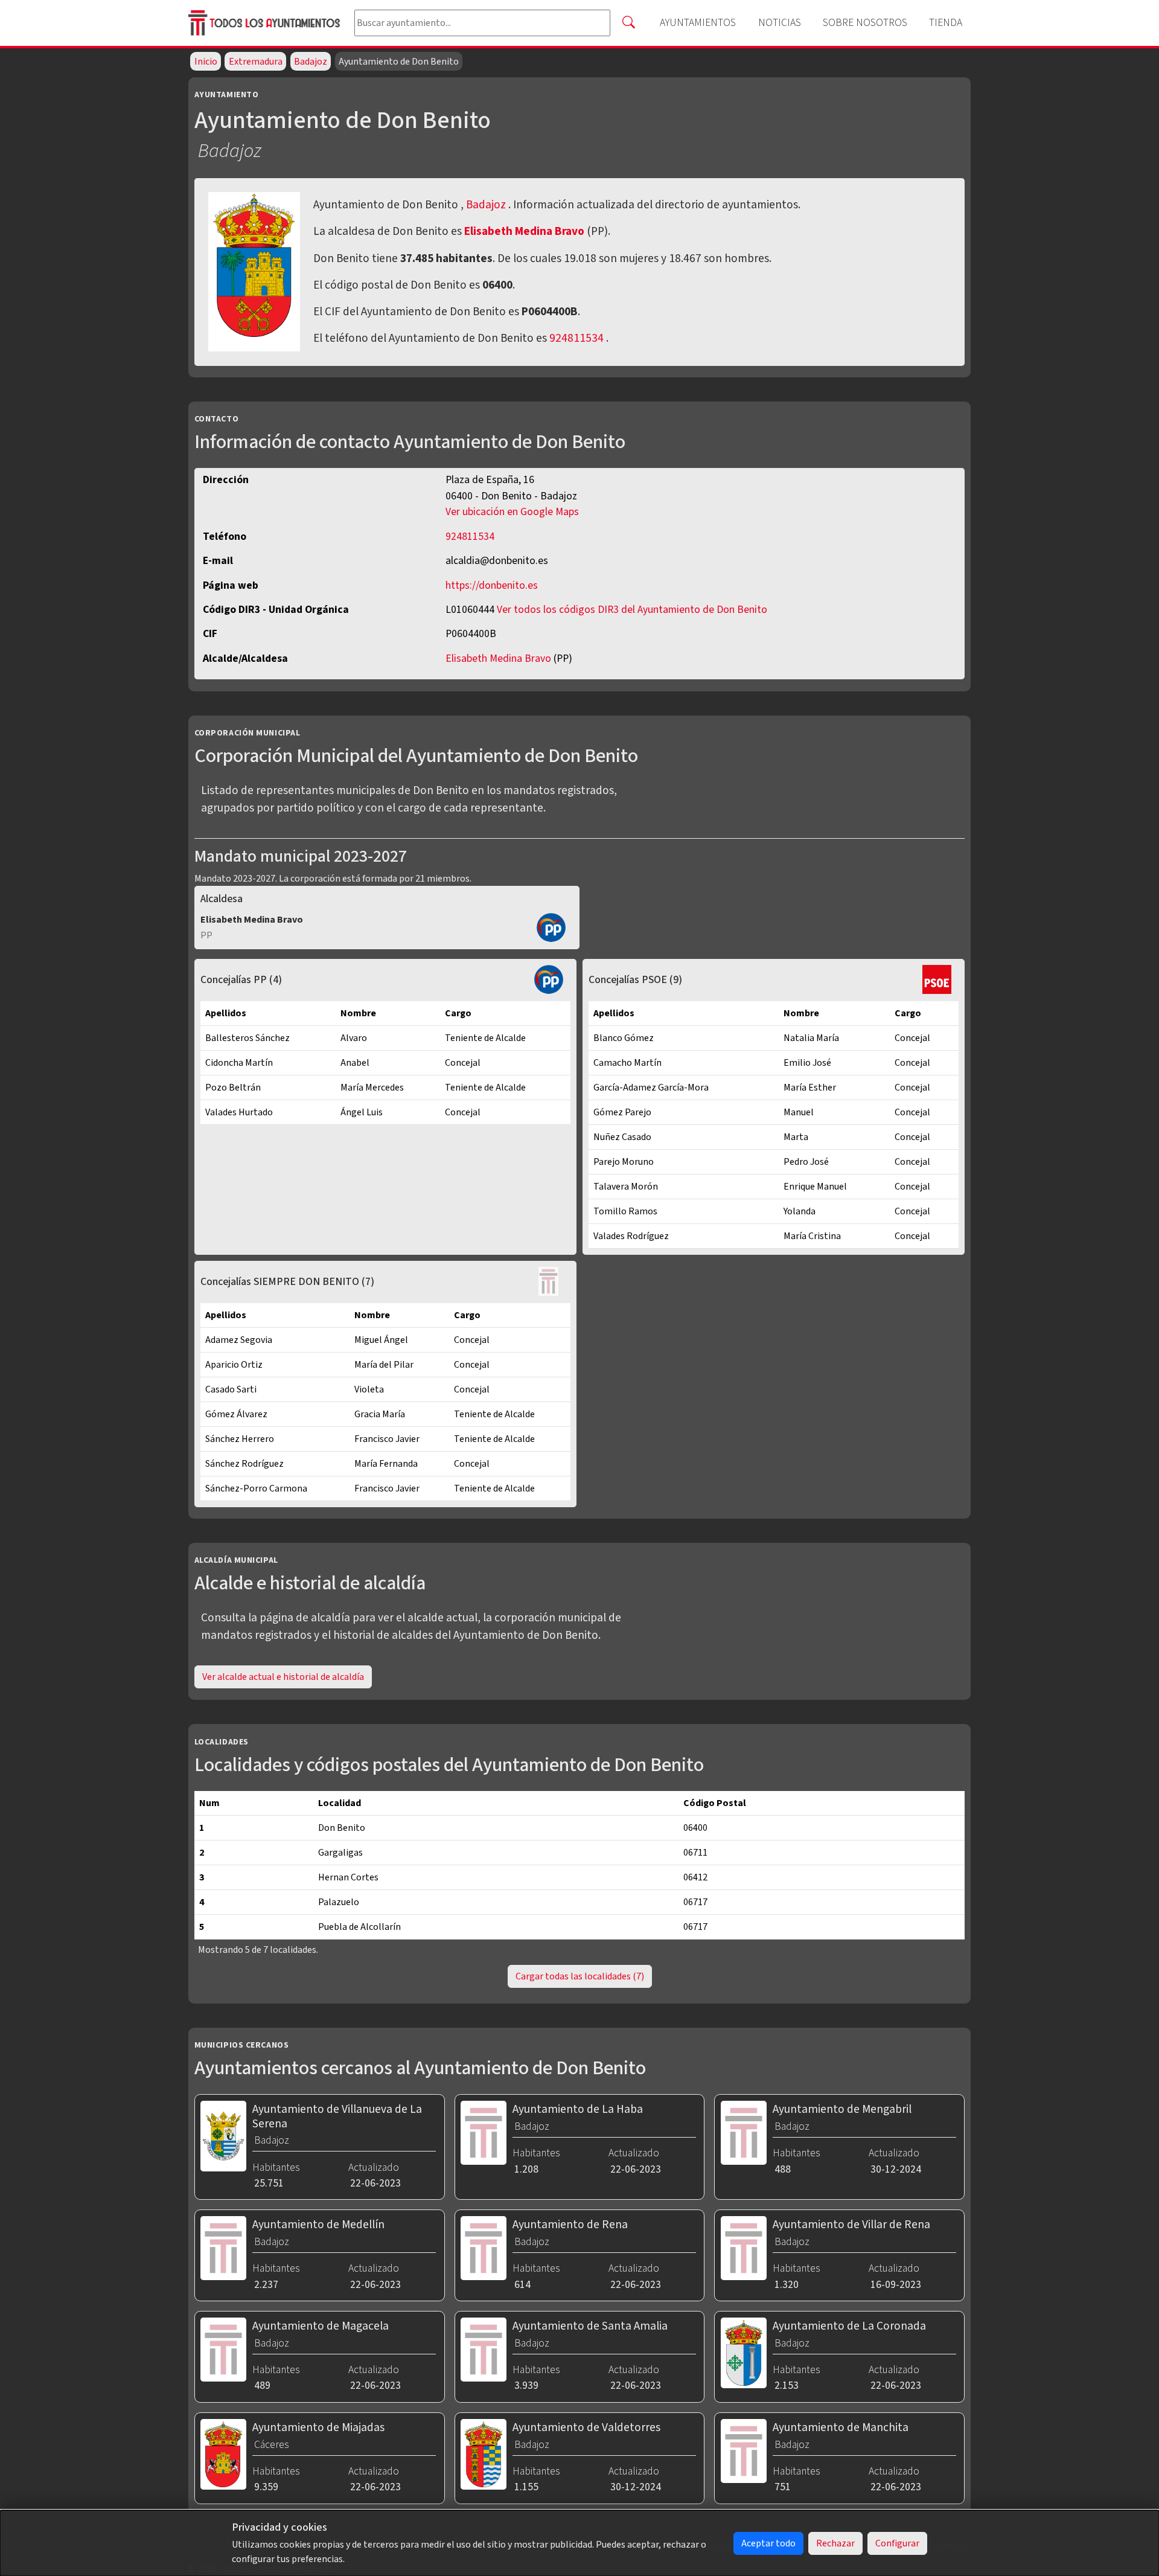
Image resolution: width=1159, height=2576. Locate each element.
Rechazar (835, 2543)
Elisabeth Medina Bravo (525, 231)
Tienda (946, 23)
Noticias (780, 23)
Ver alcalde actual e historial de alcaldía (283, 1677)
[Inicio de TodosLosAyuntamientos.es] (267, 23)
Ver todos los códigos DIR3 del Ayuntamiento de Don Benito (632, 610)
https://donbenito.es (492, 585)
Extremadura (256, 62)
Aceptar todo (768, 2543)
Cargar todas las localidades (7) (580, 1976)
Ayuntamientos (698, 23)
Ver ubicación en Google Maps (512, 512)
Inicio (206, 62)
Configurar (897, 2543)
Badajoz (311, 62)
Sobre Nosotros (865, 23)
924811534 (576, 338)
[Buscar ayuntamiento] (628, 23)
